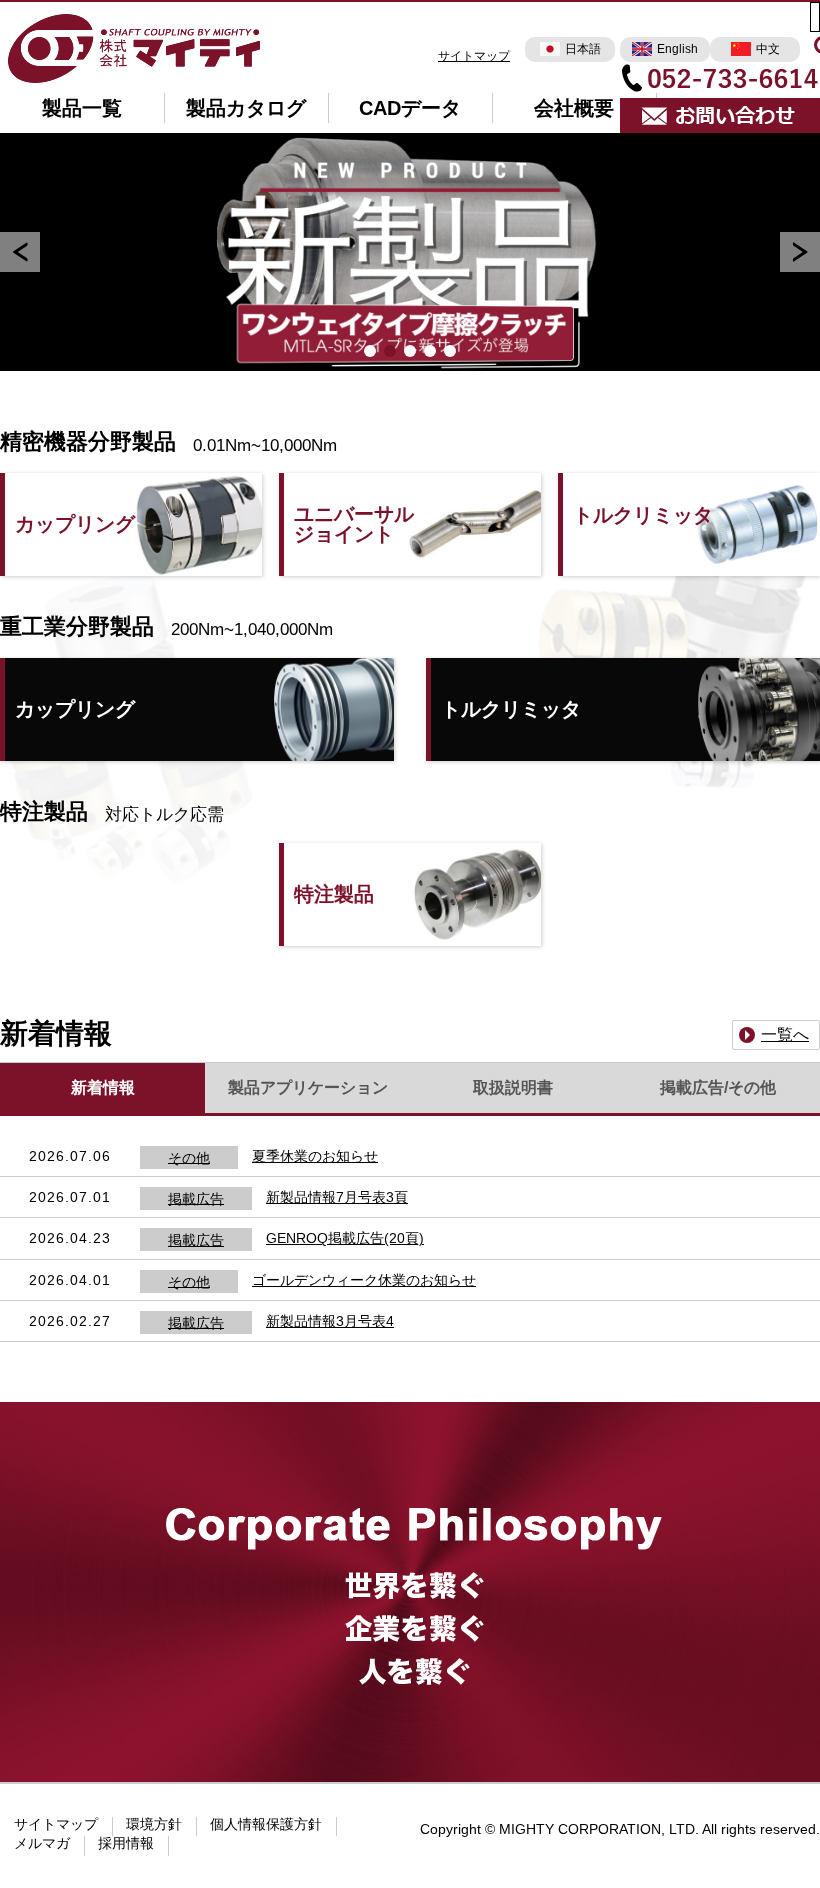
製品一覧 (82, 108)
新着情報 (103, 1087)
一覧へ (785, 1034)
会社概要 (574, 108)
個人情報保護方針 (266, 1824)
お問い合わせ (720, 116)
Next (800, 252)
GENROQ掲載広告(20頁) (345, 1238)
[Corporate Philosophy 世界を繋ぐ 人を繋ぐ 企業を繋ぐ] (410, 1449)
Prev (20, 252)
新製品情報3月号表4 (330, 1321)
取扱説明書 (513, 1087)
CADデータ (410, 108)
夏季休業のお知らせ (315, 1156)
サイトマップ (474, 56)
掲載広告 (196, 1198)
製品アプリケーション (308, 1087)
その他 (189, 1157)
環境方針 (154, 1824)
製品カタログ (246, 108)
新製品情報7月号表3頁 (337, 1197)
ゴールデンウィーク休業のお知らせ (364, 1280)
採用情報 (126, 1843)
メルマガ (42, 1843)
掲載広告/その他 (718, 1087)
